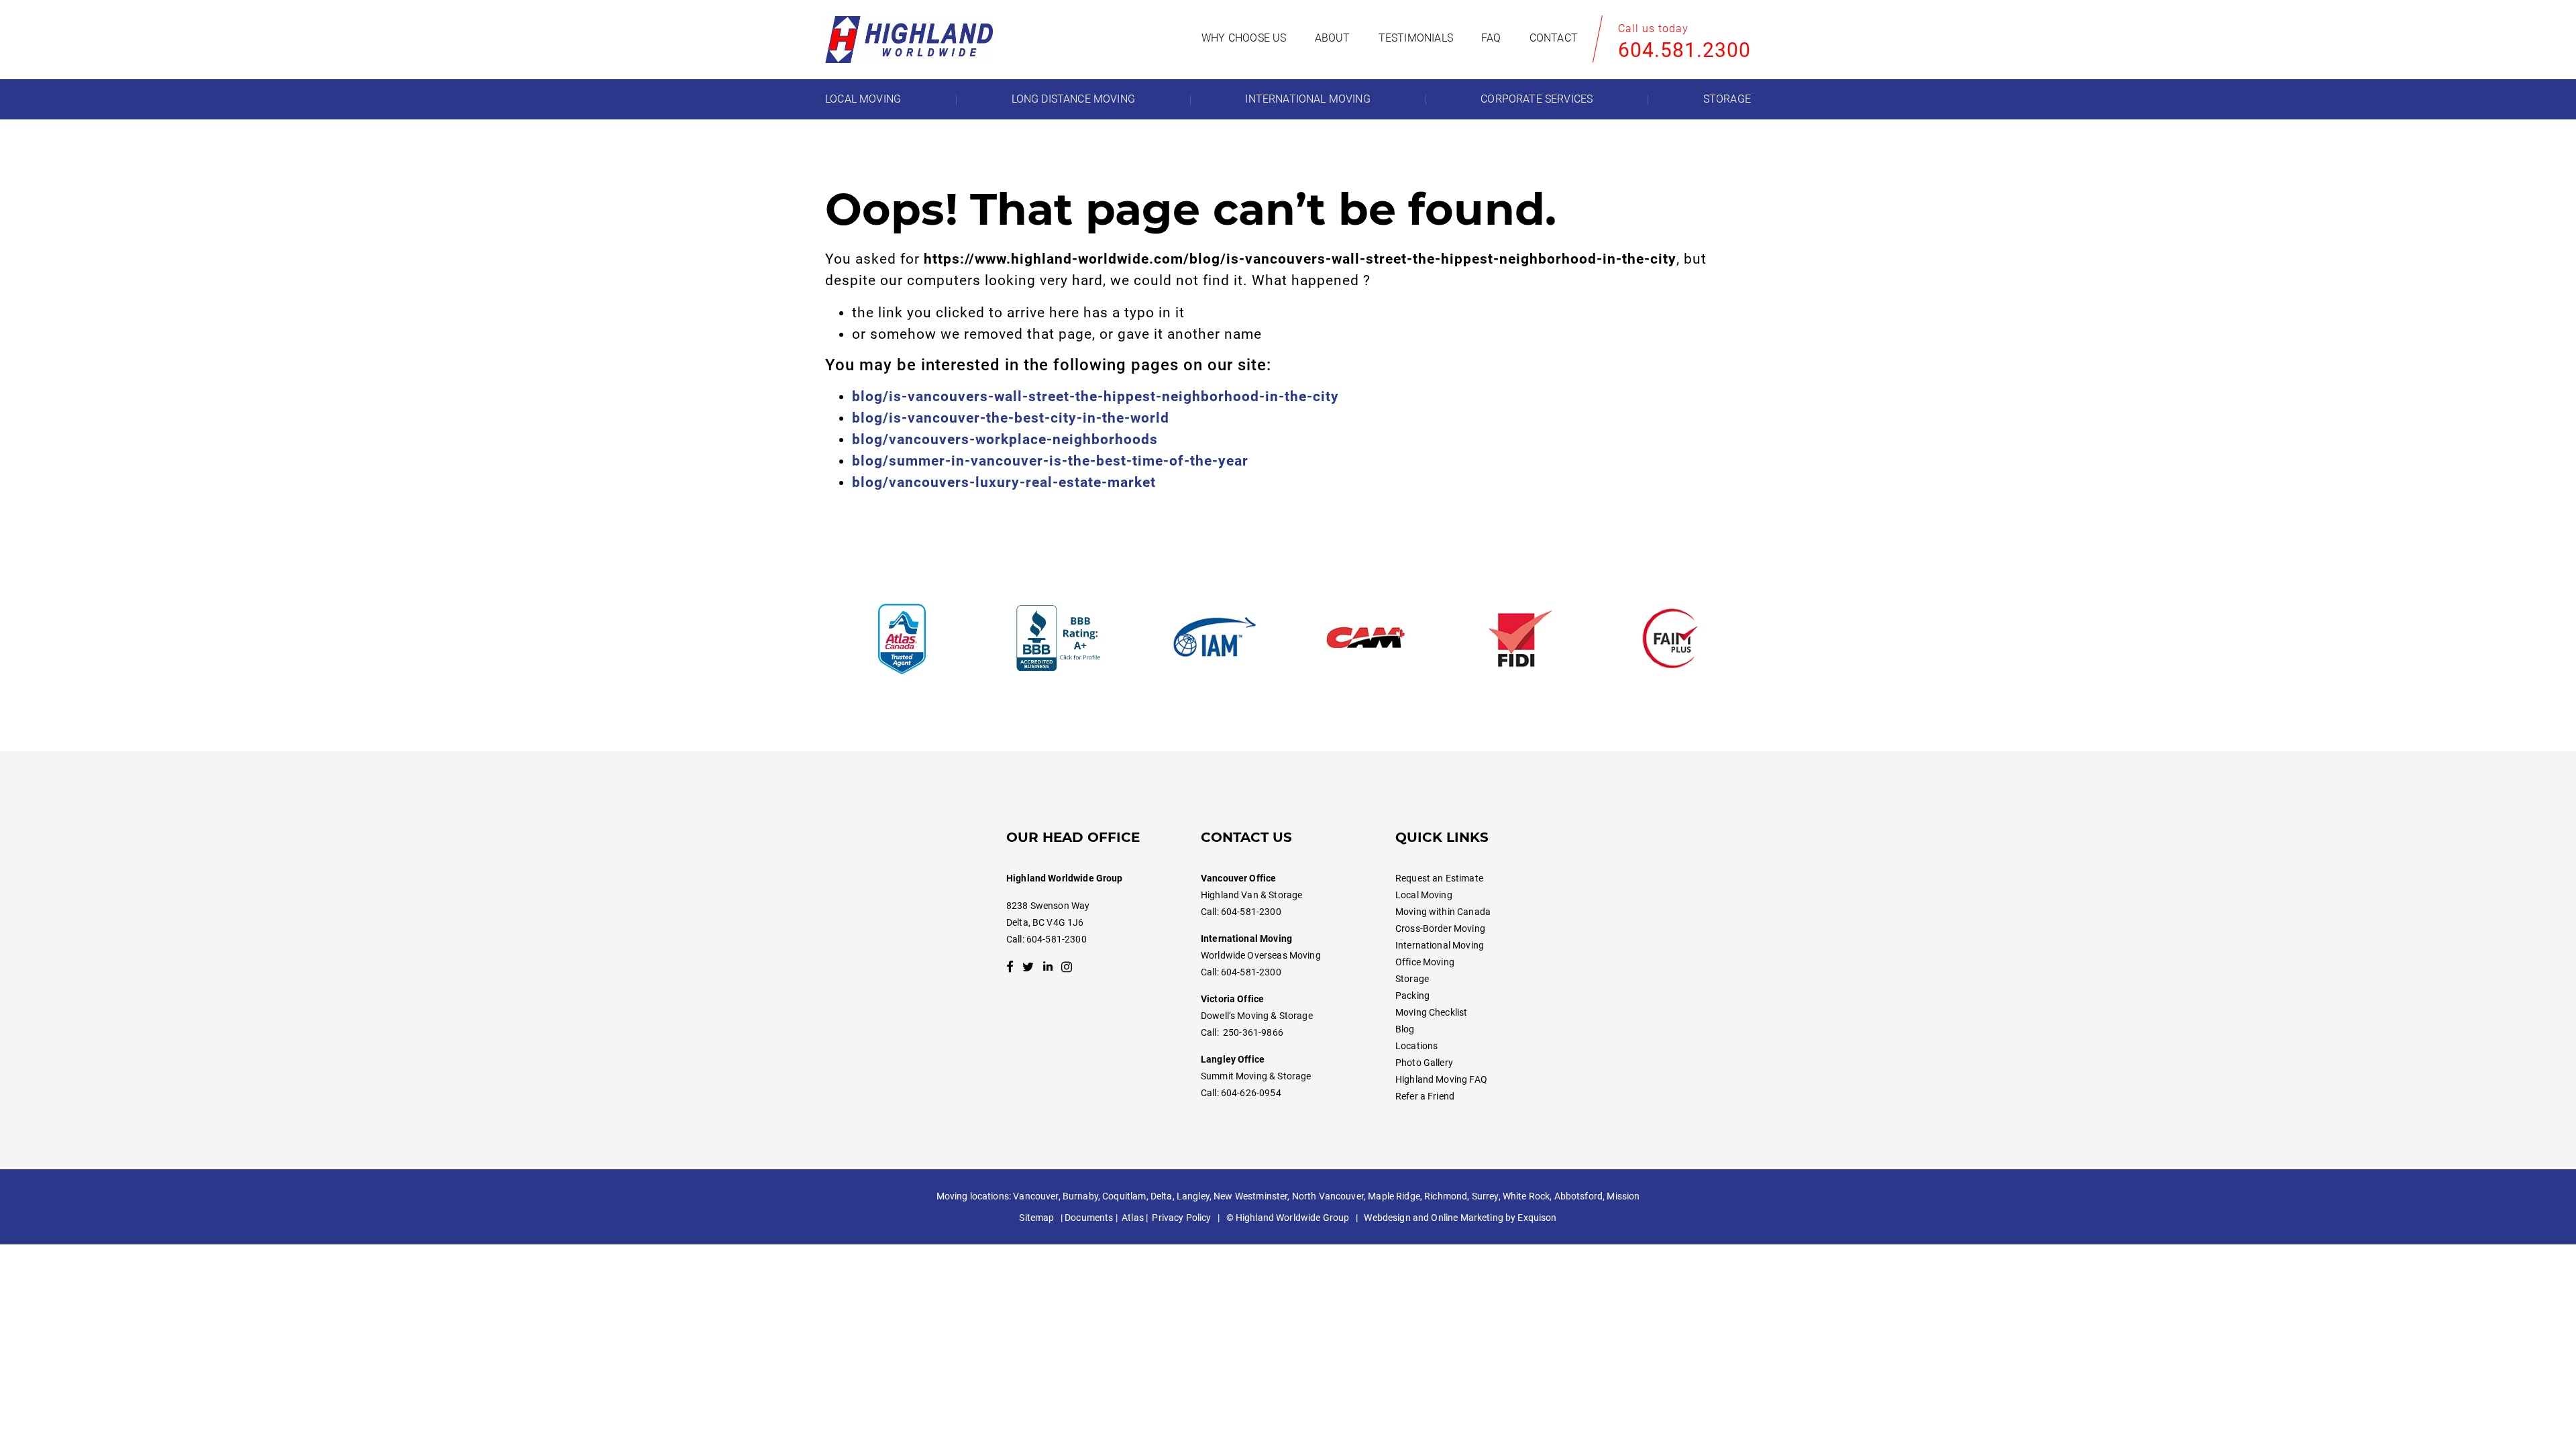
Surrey (1485, 1196)
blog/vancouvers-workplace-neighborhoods (1005, 439)
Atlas (1133, 1218)
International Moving (1440, 945)
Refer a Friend (1425, 1096)
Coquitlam (1124, 1196)
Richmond (1446, 1196)
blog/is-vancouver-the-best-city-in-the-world (1011, 418)
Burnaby (1080, 1196)
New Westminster (1250, 1196)
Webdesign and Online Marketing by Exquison (1460, 1218)
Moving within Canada (1443, 912)
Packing (1412, 996)
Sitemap (1036, 1218)
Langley (1193, 1196)
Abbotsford (1578, 1196)
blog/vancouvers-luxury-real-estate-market (1004, 482)
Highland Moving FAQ (1441, 1079)
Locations (1416, 1046)
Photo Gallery (1424, 1063)
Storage (1412, 979)
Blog (1405, 1029)
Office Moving (1425, 962)
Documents (1089, 1218)
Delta (1162, 1196)
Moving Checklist (1431, 1012)
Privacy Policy (1181, 1218)
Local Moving (1424, 895)
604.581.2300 (1684, 50)
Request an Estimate (1439, 878)
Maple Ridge (1394, 1196)
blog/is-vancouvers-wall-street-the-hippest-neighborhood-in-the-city (1095, 396)
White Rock (1526, 1196)
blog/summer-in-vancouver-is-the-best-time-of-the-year (1050, 461)
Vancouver (1035, 1196)
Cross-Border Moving (1440, 928)
